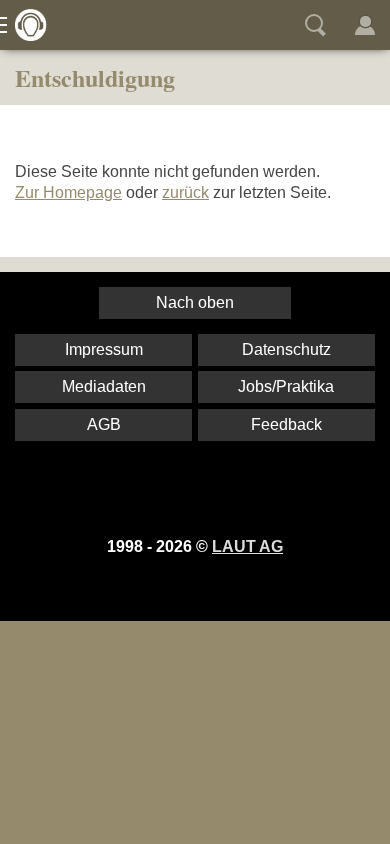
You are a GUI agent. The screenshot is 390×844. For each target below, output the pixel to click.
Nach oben (195, 302)
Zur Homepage (68, 192)
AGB (104, 424)
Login (365, 25)
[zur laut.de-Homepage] (25, 25)
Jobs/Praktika (286, 386)
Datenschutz (286, 349)
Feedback (286, 424)
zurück (185, 192)
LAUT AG (247, 546)
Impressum (104, 349)
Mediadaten (104, 386)
